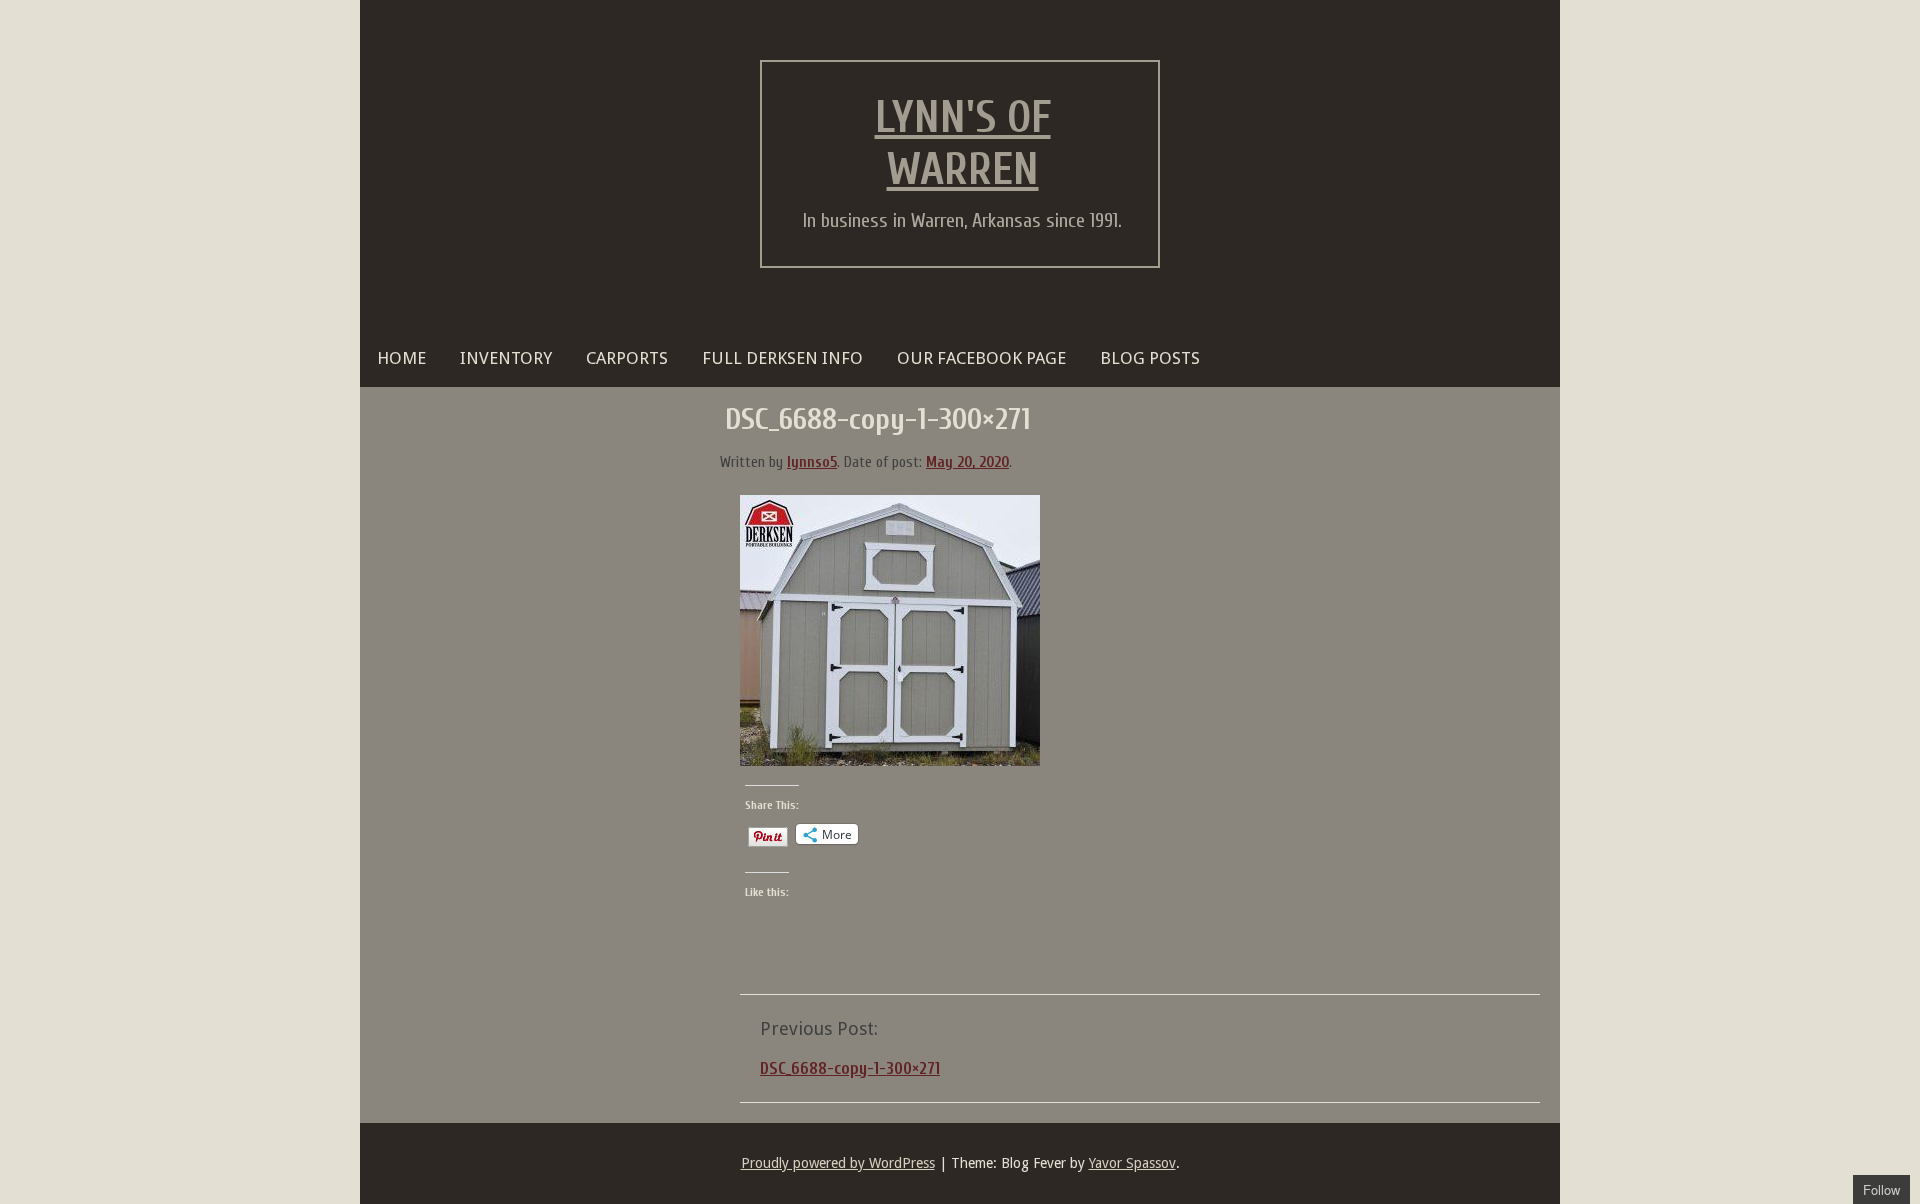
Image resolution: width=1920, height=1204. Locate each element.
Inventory (506, 358)
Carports (627, 358)
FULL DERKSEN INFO (782, 358)
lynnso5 (812, 462)
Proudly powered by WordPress (838, 1163)
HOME (401, 358)
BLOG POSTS (1150, 358)
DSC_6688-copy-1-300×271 (850, 1068)
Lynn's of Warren (963, 144)
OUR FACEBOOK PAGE (981, 358)
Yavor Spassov (1132, 1163)
